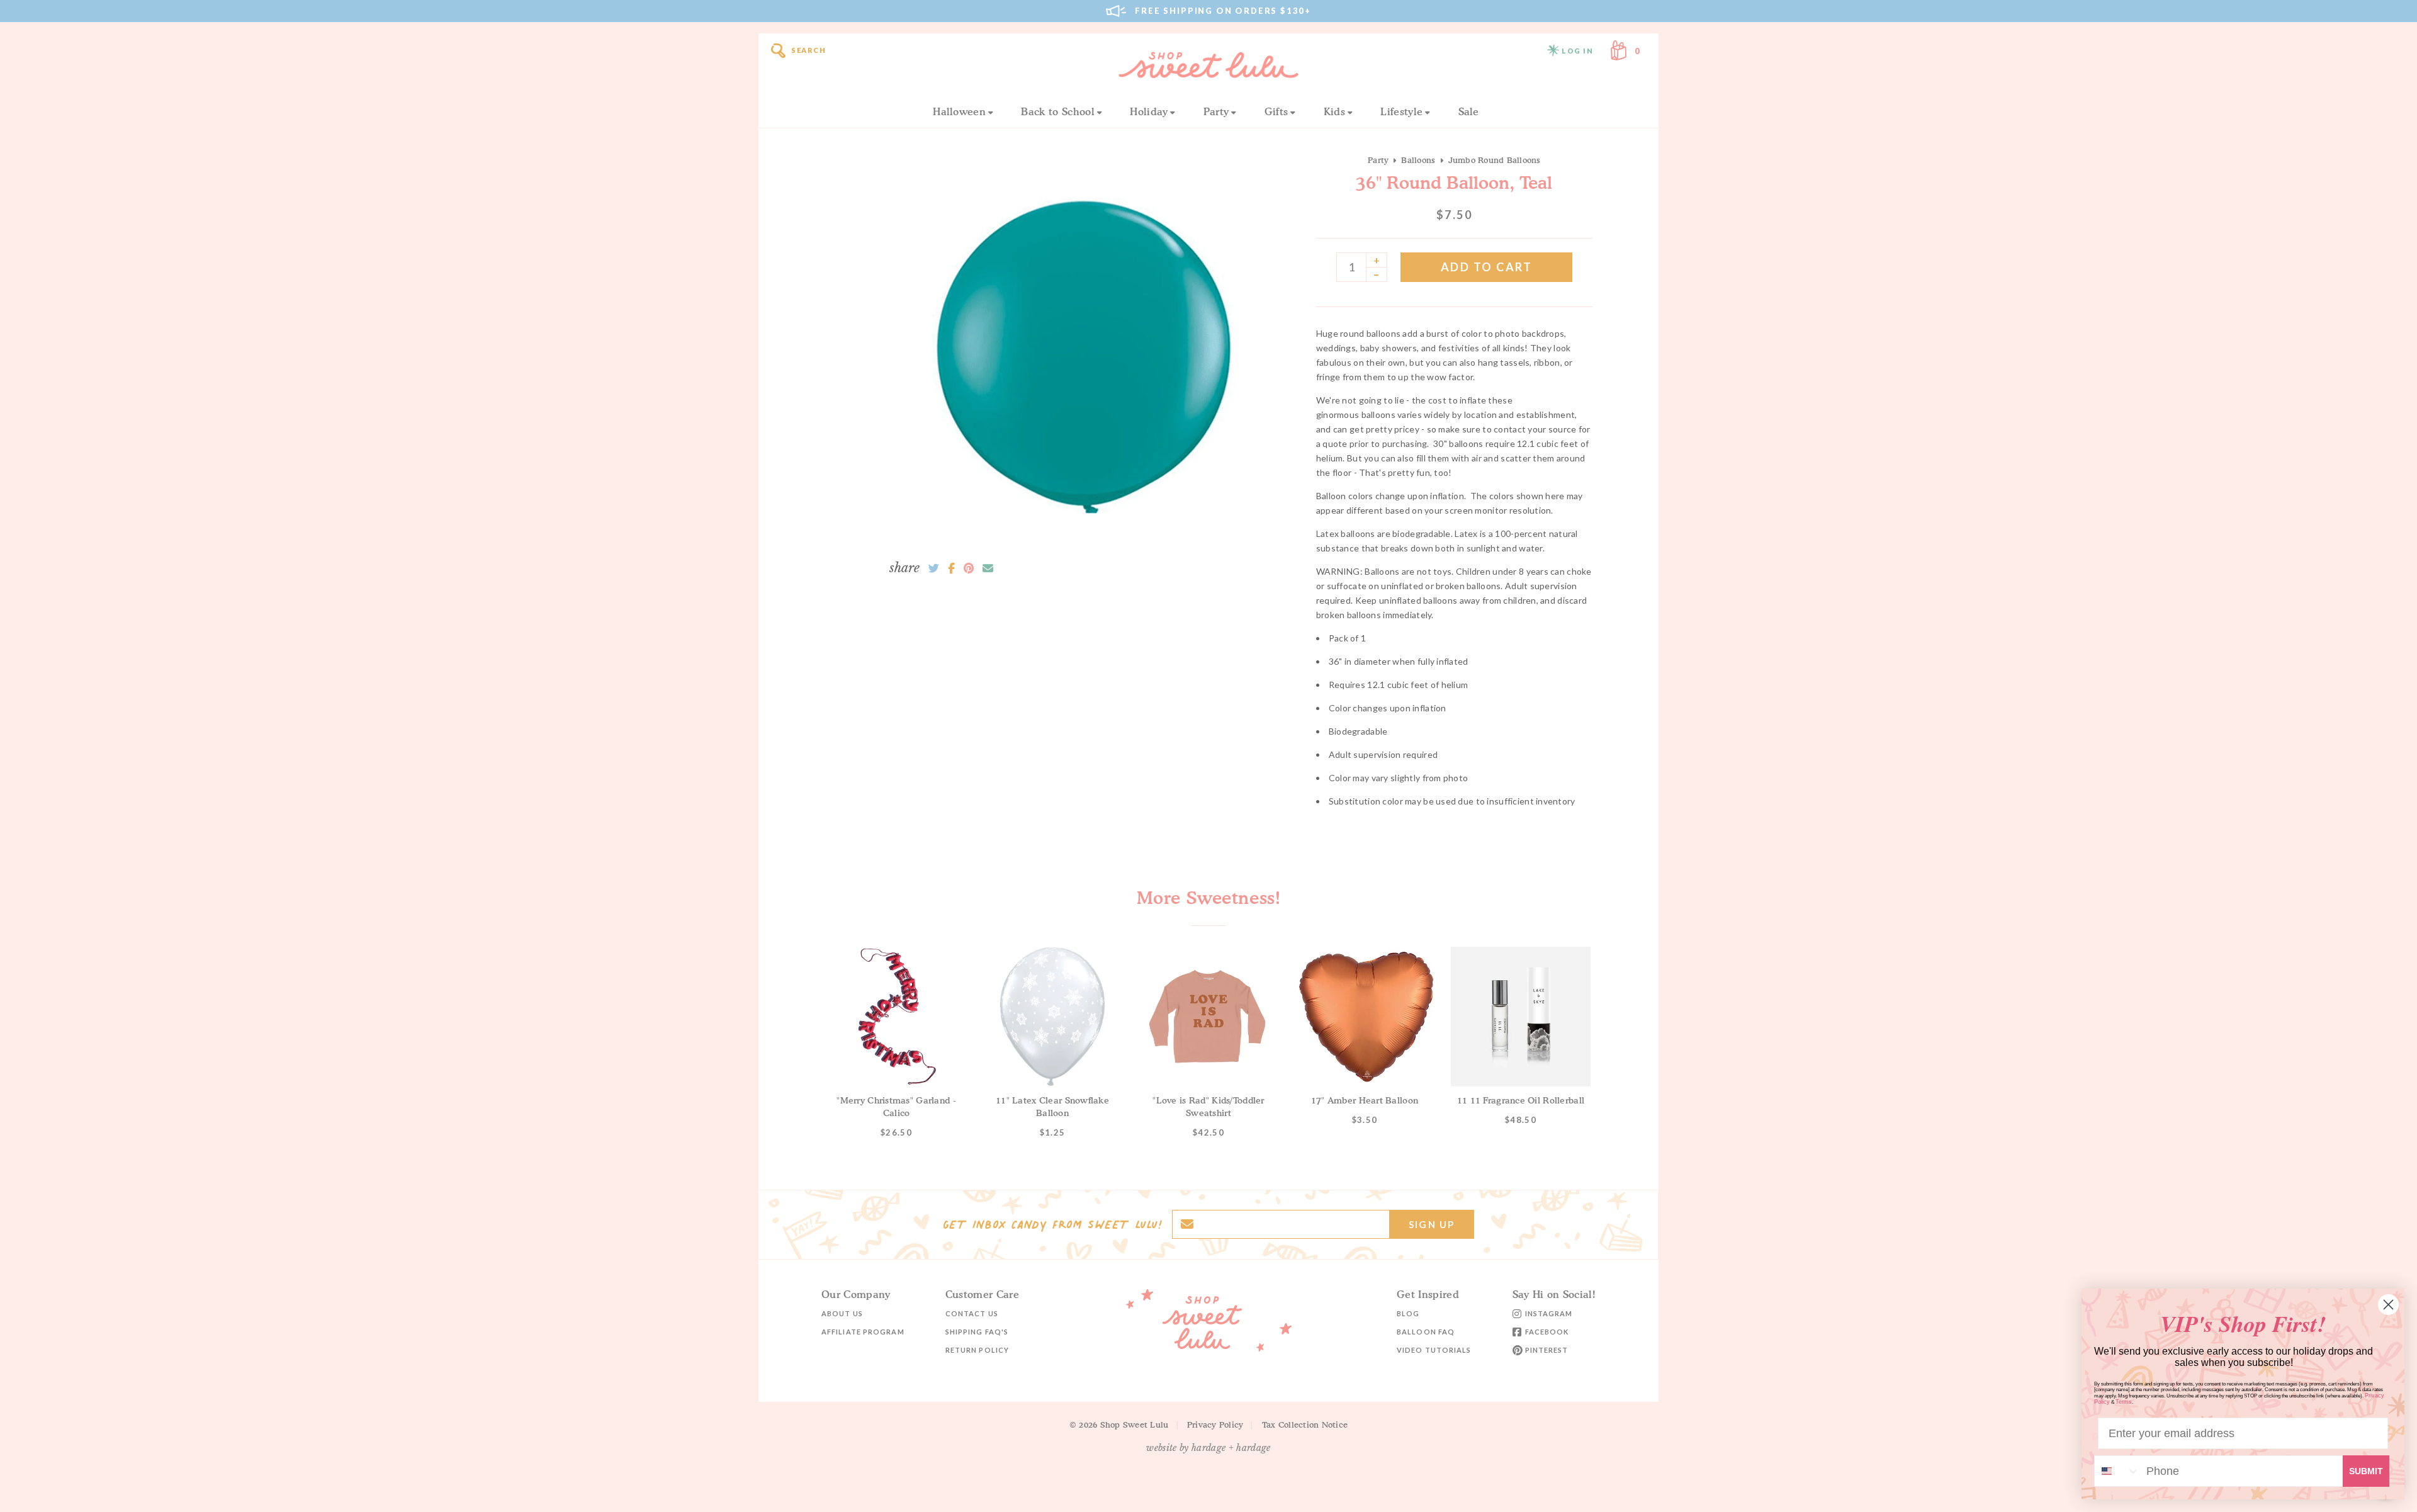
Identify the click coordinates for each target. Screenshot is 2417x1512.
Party (1216, 111)
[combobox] (2117, 1471)
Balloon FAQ (1426, 1332)
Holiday (1149, 111)
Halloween (959, 111)
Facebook (1547, 1332)
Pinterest (1547, 1350)
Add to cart (1487, 267)
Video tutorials (1434, 1350)
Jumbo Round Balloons (1495, 160)
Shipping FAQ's (977, 1332)
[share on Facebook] (951, 568)
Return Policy (977, 1350)
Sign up (1432, 1224)
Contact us (972, 1313)
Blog (1408, 1313)
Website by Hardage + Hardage (1208, 1448)
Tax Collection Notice (1305, 1425)
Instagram (1549, 1313)
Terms (2124, 1402)
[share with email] (988, 568)
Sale (1469, 111)
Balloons (1418, 160)
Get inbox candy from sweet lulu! (1052, 1224)
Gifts (1276, 111)
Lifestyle (1401, 111)
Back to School (1057, 111)
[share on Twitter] (934, 568)
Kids (1334, 111)
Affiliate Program (863, 1332)
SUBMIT (2366, 1471)
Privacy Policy (1215, 1425)
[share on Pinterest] (969, 568)
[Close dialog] (2388, 1305)
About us (842, 1313)
